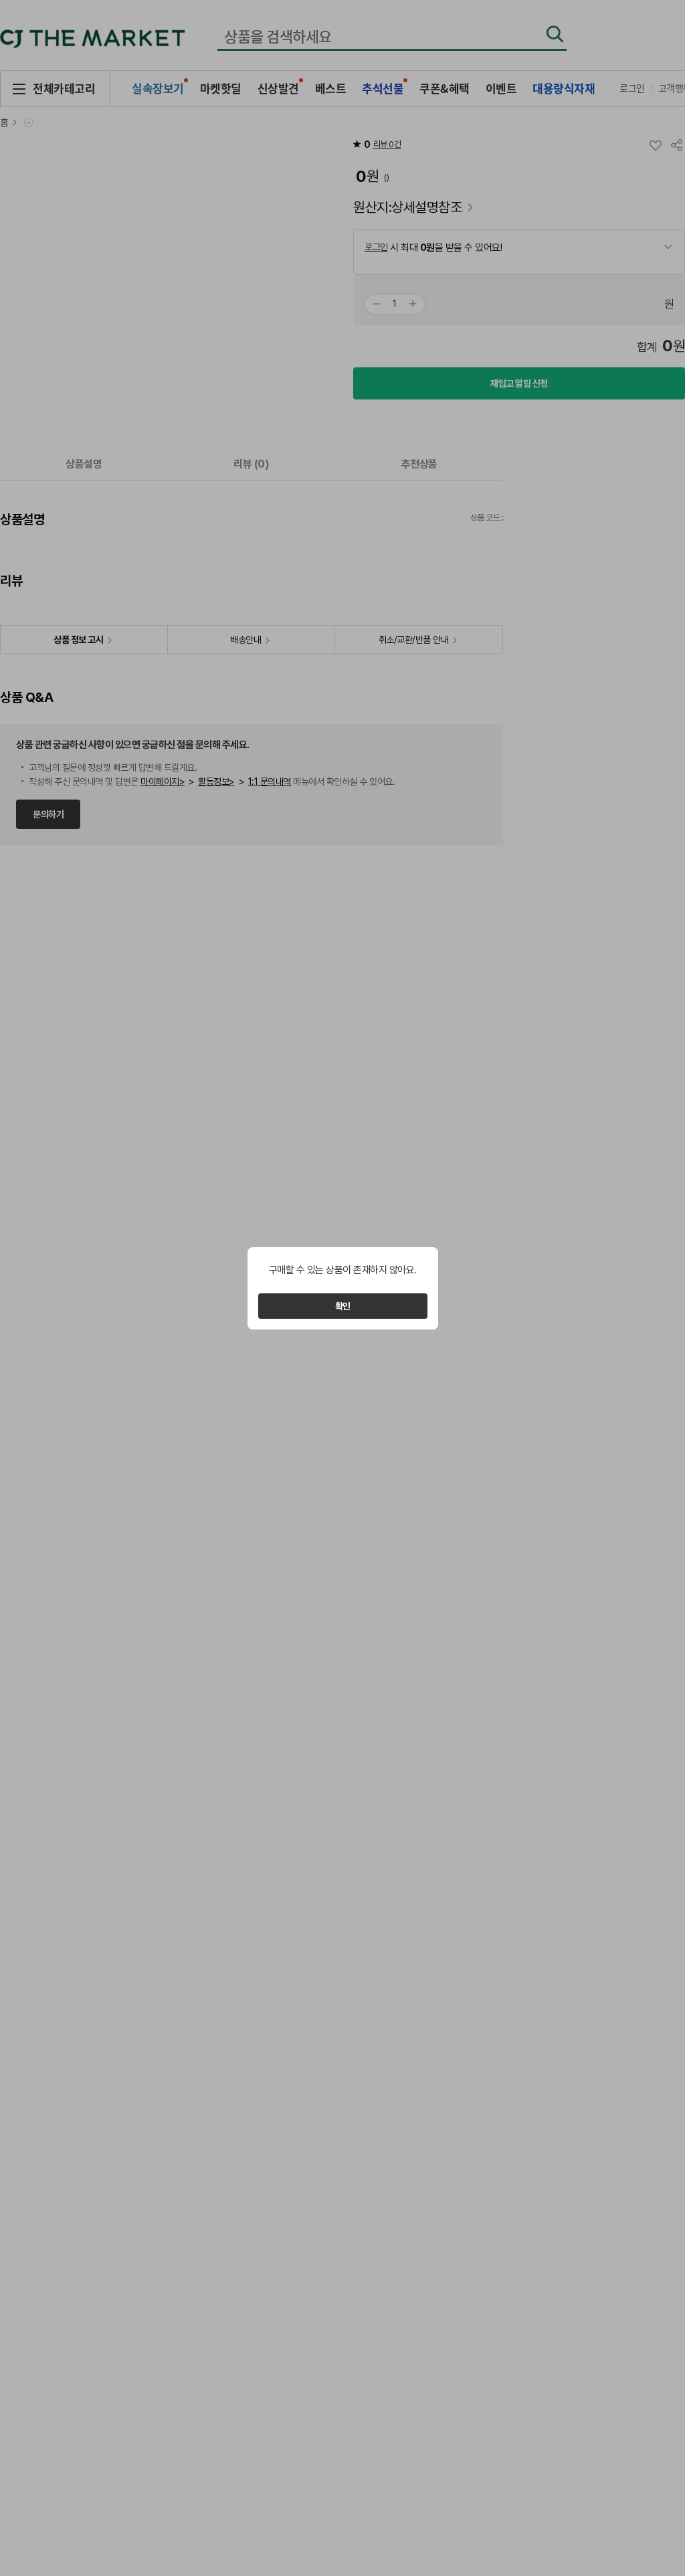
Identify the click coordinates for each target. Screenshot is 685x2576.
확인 (343, 1306)
